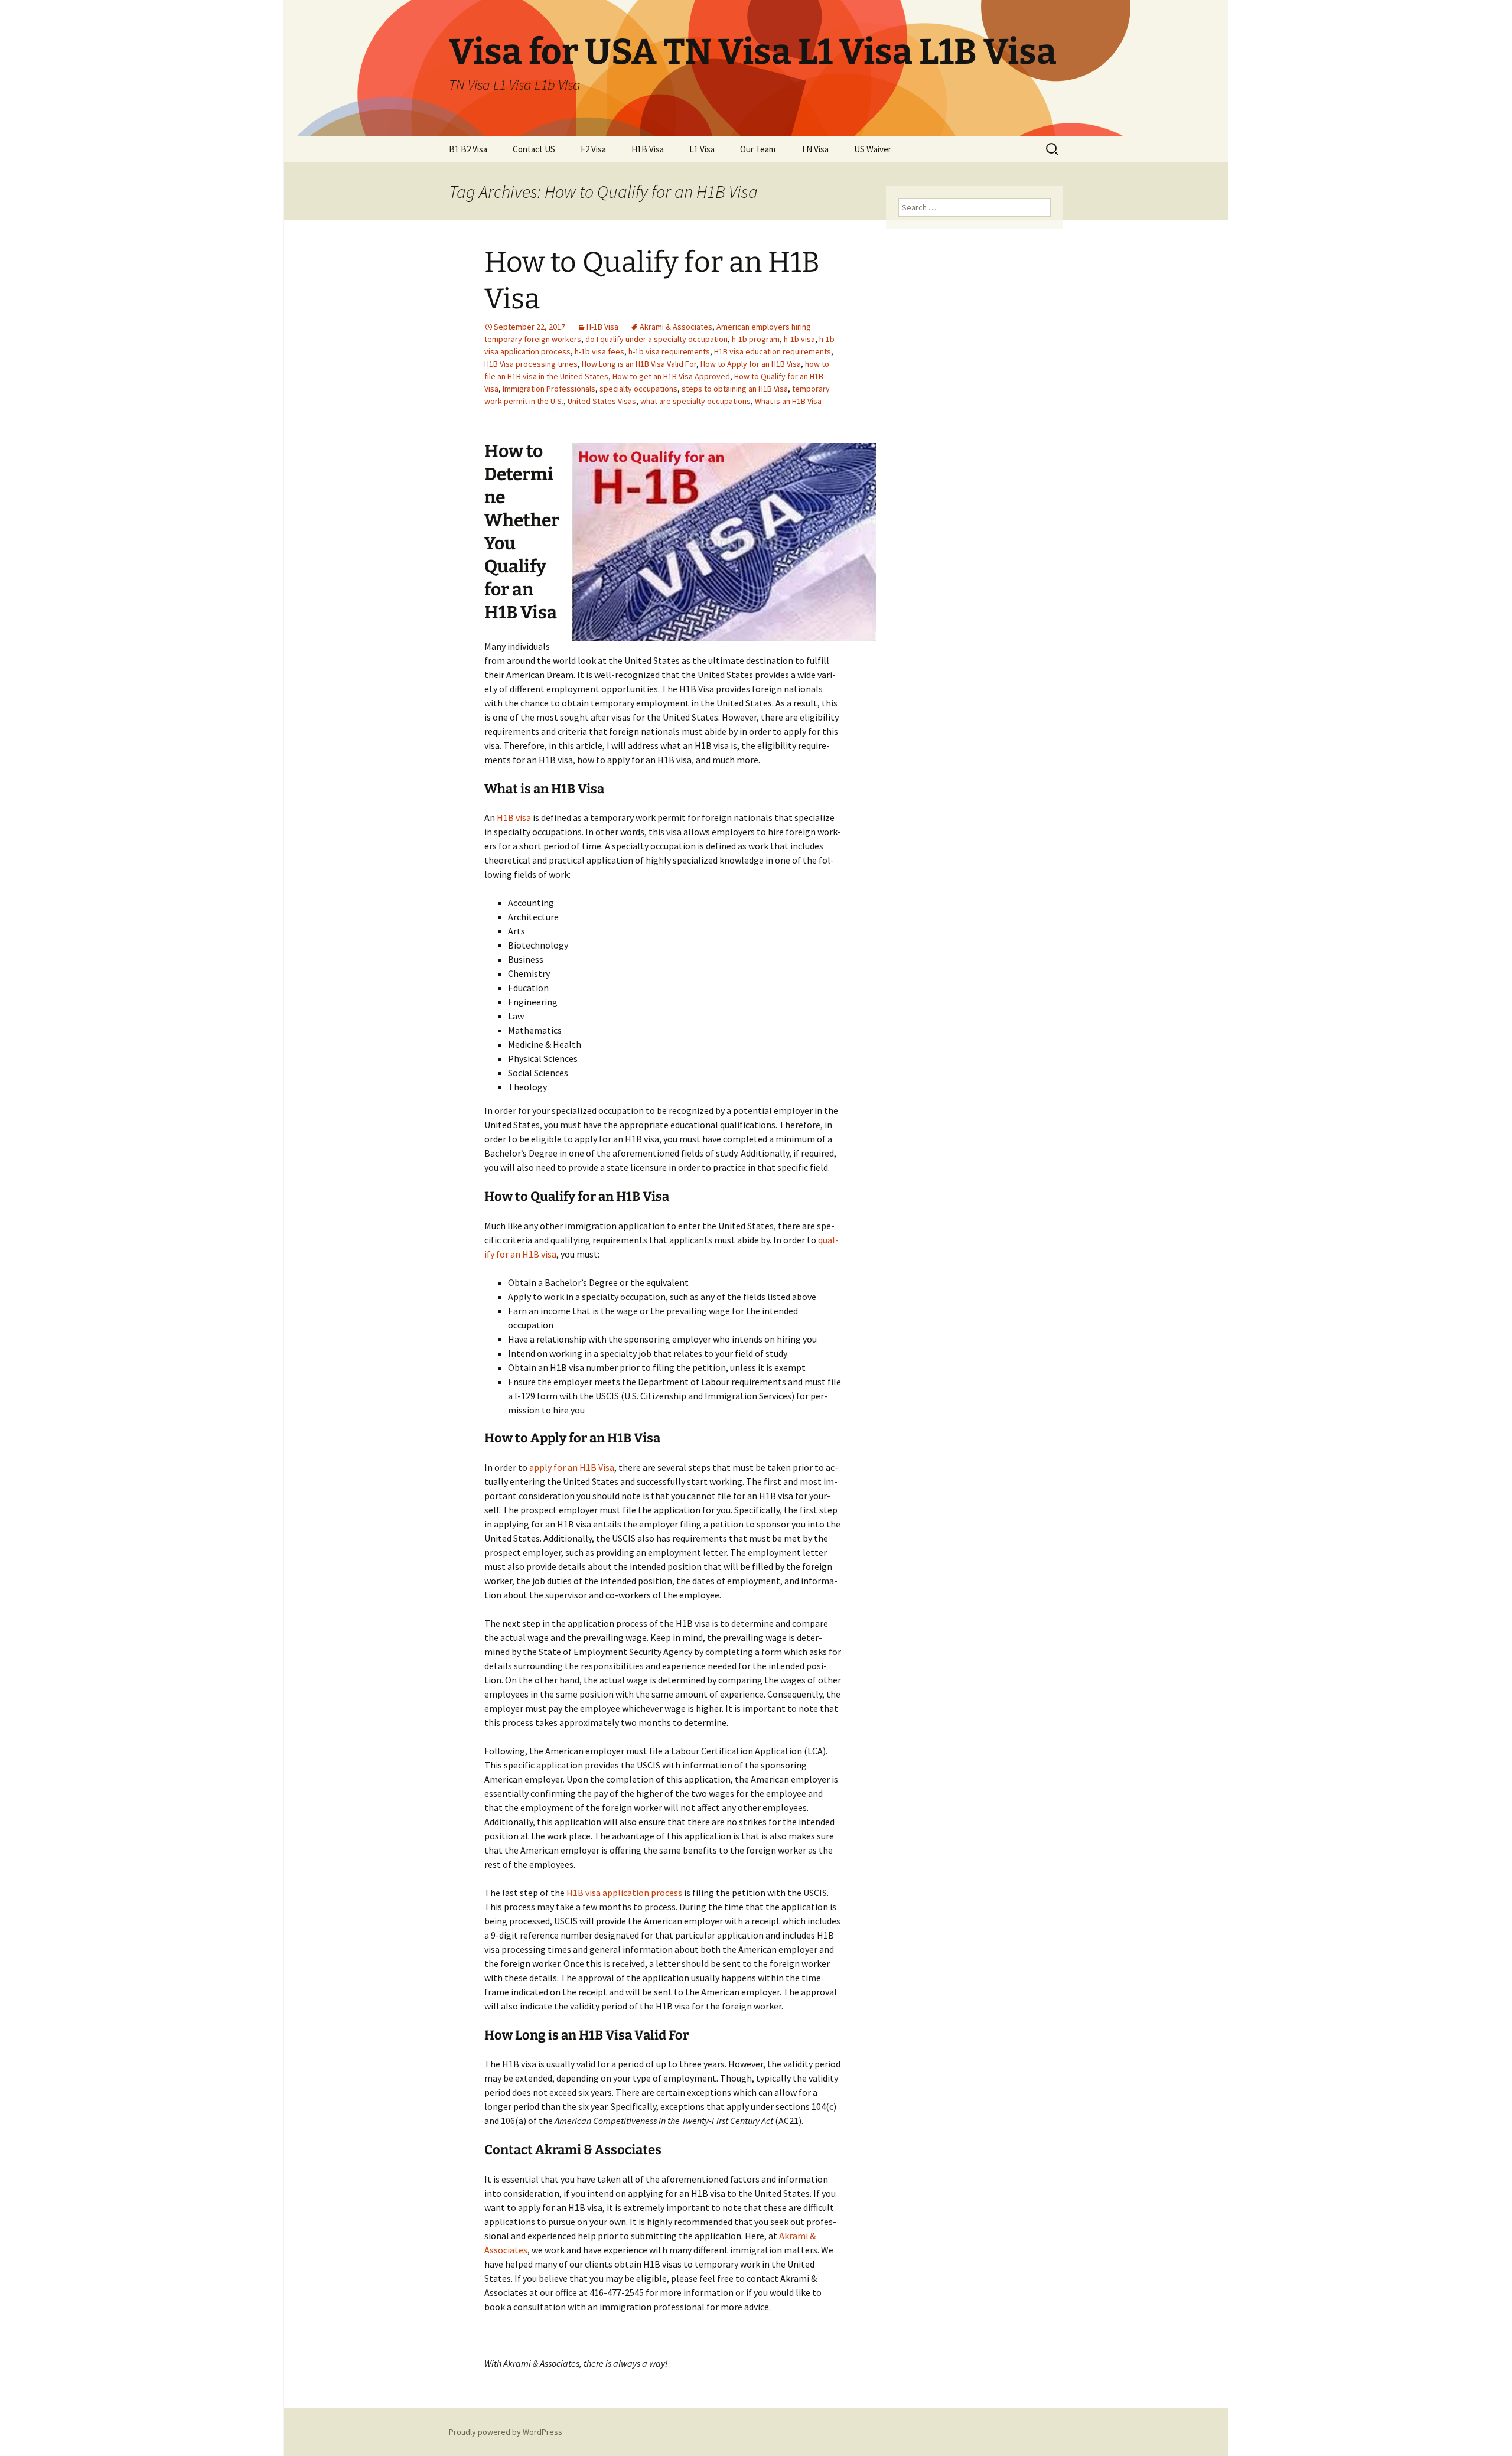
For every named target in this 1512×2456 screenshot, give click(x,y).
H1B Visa (648, 149)
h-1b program (756, 339)
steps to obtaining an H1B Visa (735, 389)
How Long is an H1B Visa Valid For (639, 364)
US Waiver (873, 149)
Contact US (534, 149)
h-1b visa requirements (669, 351)
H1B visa (514, 817)
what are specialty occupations (695, 401)
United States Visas (602, 401)
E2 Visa (593, 149)
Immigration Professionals (549, 389)
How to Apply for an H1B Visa (751, 364)
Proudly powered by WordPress (506, 2432)
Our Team (758, 149)
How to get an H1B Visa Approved (671, 376)
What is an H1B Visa (788, 401)
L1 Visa (702, 149)
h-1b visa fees (599, 351)
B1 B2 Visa (468, 149)
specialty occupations (638, 389)
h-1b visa (799, 339)
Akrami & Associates (676, 327)
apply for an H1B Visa (572, 1467)
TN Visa (815, 149)
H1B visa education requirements (773, 351)
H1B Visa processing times (531, 364)
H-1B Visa (602, 327)
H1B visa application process (624, 1893)
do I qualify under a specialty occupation (656, 339)
